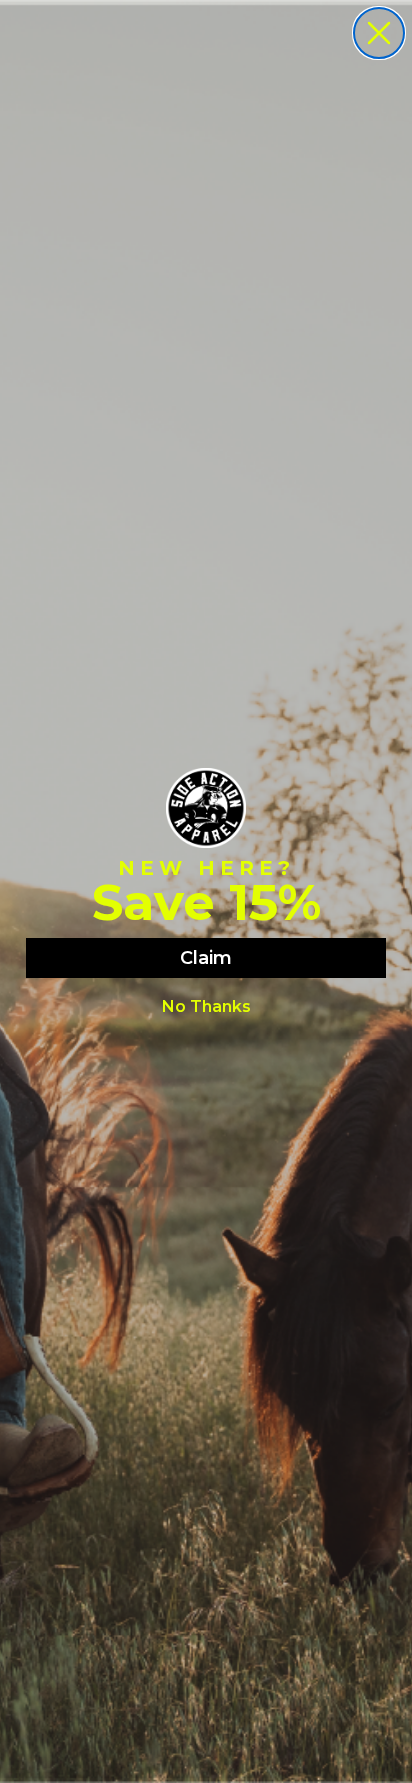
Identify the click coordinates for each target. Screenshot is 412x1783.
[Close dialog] (379, 33)
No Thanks (206, 1006)
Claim (206, 958)
